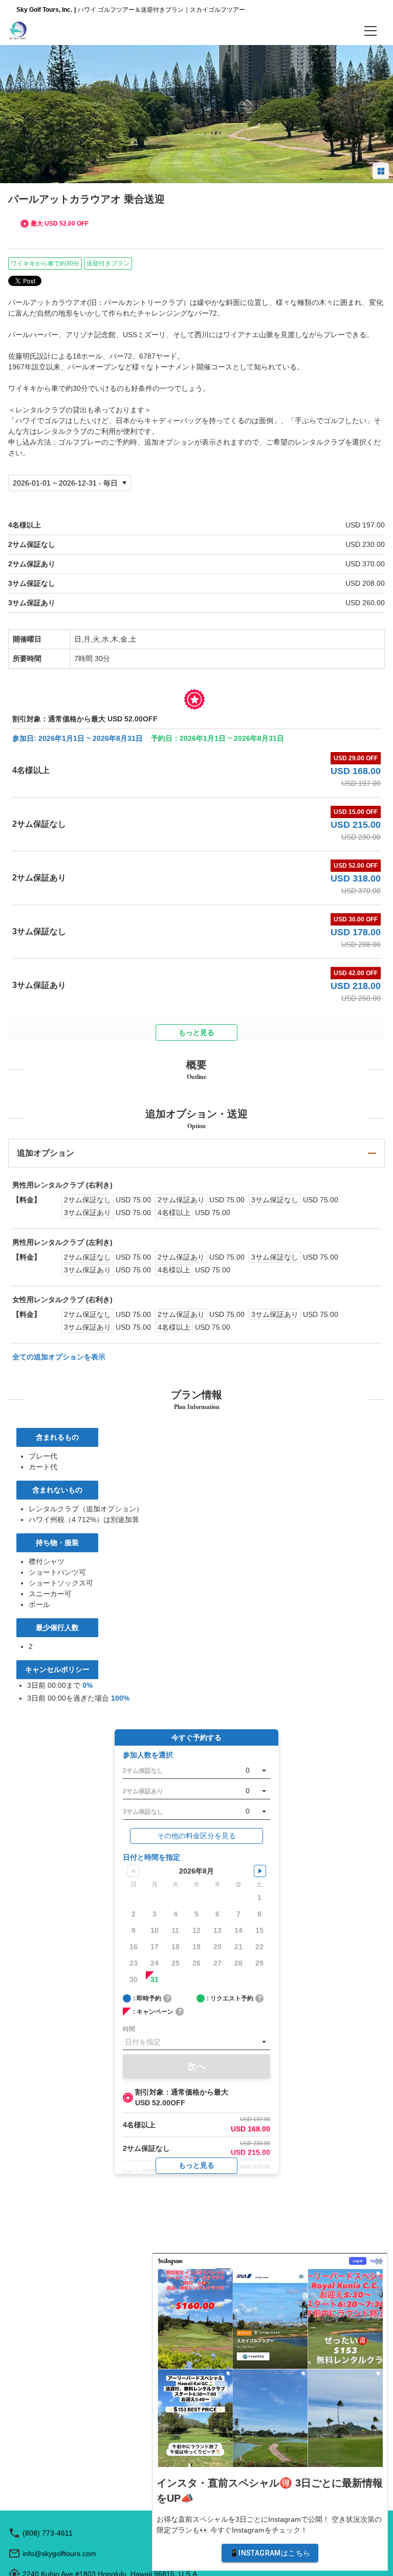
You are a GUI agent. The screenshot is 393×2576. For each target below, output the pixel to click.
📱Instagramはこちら (270, 2553)
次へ (196, 2066)
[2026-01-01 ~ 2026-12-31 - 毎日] (70, 483)
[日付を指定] (196, 2042)
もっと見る (196, 2165)
